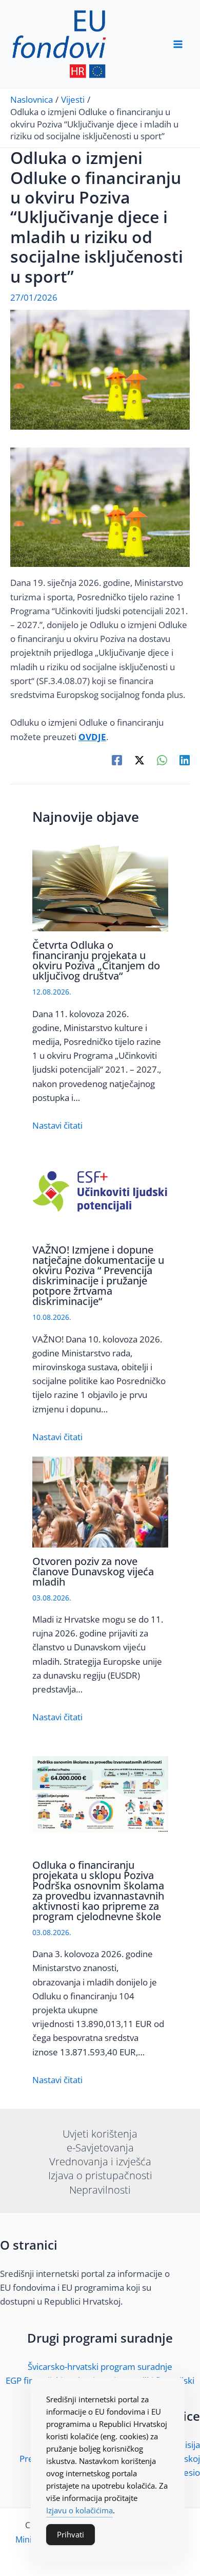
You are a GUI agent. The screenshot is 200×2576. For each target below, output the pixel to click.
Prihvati (71, 2534)
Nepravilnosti (100, 2190)
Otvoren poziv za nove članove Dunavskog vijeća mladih (93, 1571)
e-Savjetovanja (100, 2148)
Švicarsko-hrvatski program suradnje (100, 2367)
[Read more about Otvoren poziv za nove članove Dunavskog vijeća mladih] (100, 1501)
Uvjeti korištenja (100, 2134)
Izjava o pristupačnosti (100, 2175)
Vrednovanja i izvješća (100, 2161)
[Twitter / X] (139, 759)
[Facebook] (117, 759)
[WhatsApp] (162, 759)
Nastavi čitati (57, 1125)
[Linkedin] (185, 759)
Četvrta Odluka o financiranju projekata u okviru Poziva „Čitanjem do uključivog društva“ (96, 960)
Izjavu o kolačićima (79, 2510)
